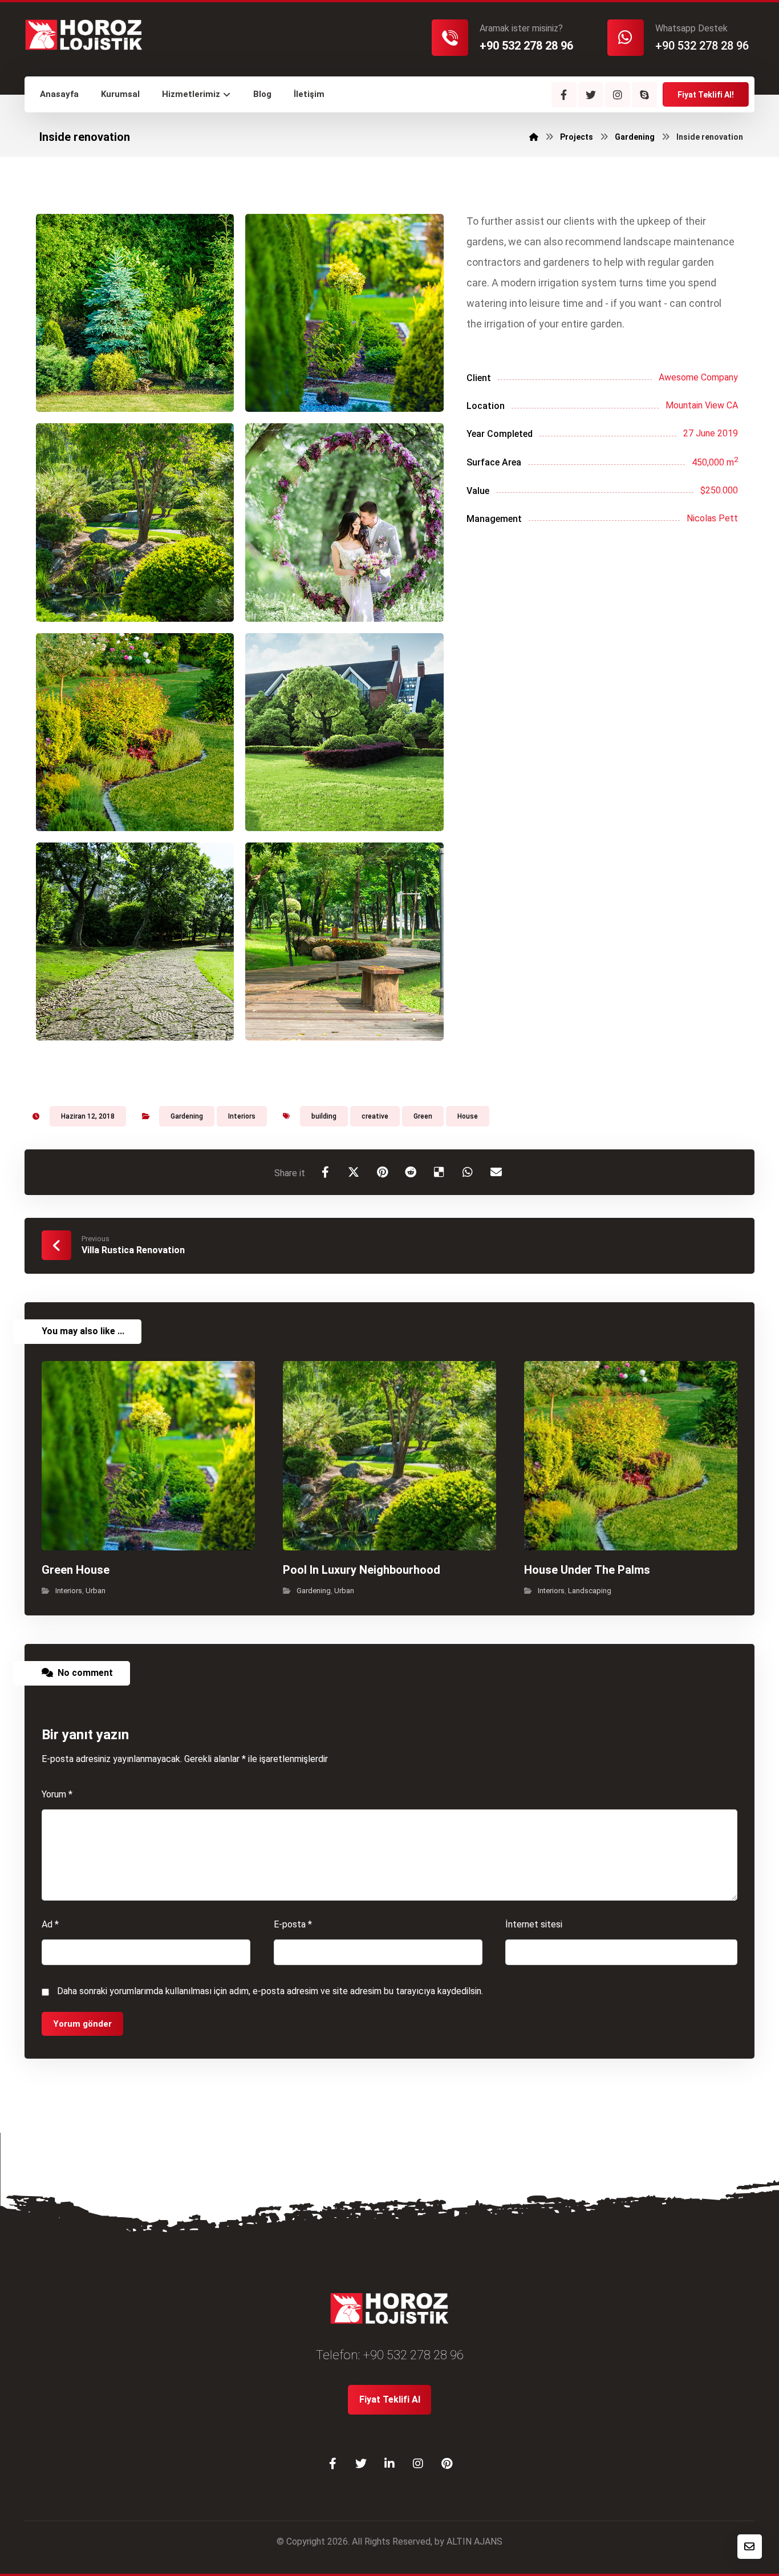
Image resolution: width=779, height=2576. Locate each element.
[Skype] (644, 95)
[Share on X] (354, 1172)
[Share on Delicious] (439, 1172)
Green (423, 1116)
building (324, 1116)
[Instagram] (618, 95)
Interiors (242, 1116)
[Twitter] (591, 95)
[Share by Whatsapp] (468, 1172)
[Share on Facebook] (325, 1172)
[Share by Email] (496, 1172)
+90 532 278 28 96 (413, 2355)
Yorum (57, 1794)
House (468, 1116)
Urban (96, 1591)
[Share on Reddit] (411, 1172)
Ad (50, 1924)
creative (375, 1116)
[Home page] (534, 137)
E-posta (293, 1924)
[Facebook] (564, 95)
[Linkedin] (389, 2464)
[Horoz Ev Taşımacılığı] (84, 33)
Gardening (187, 1116)
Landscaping (590, 1591)
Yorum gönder (82, 2024)
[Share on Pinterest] (382, 1172)
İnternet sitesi (534, 1924)
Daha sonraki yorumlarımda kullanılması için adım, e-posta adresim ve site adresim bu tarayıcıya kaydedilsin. (270, 1991)
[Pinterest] (447, 2464)
